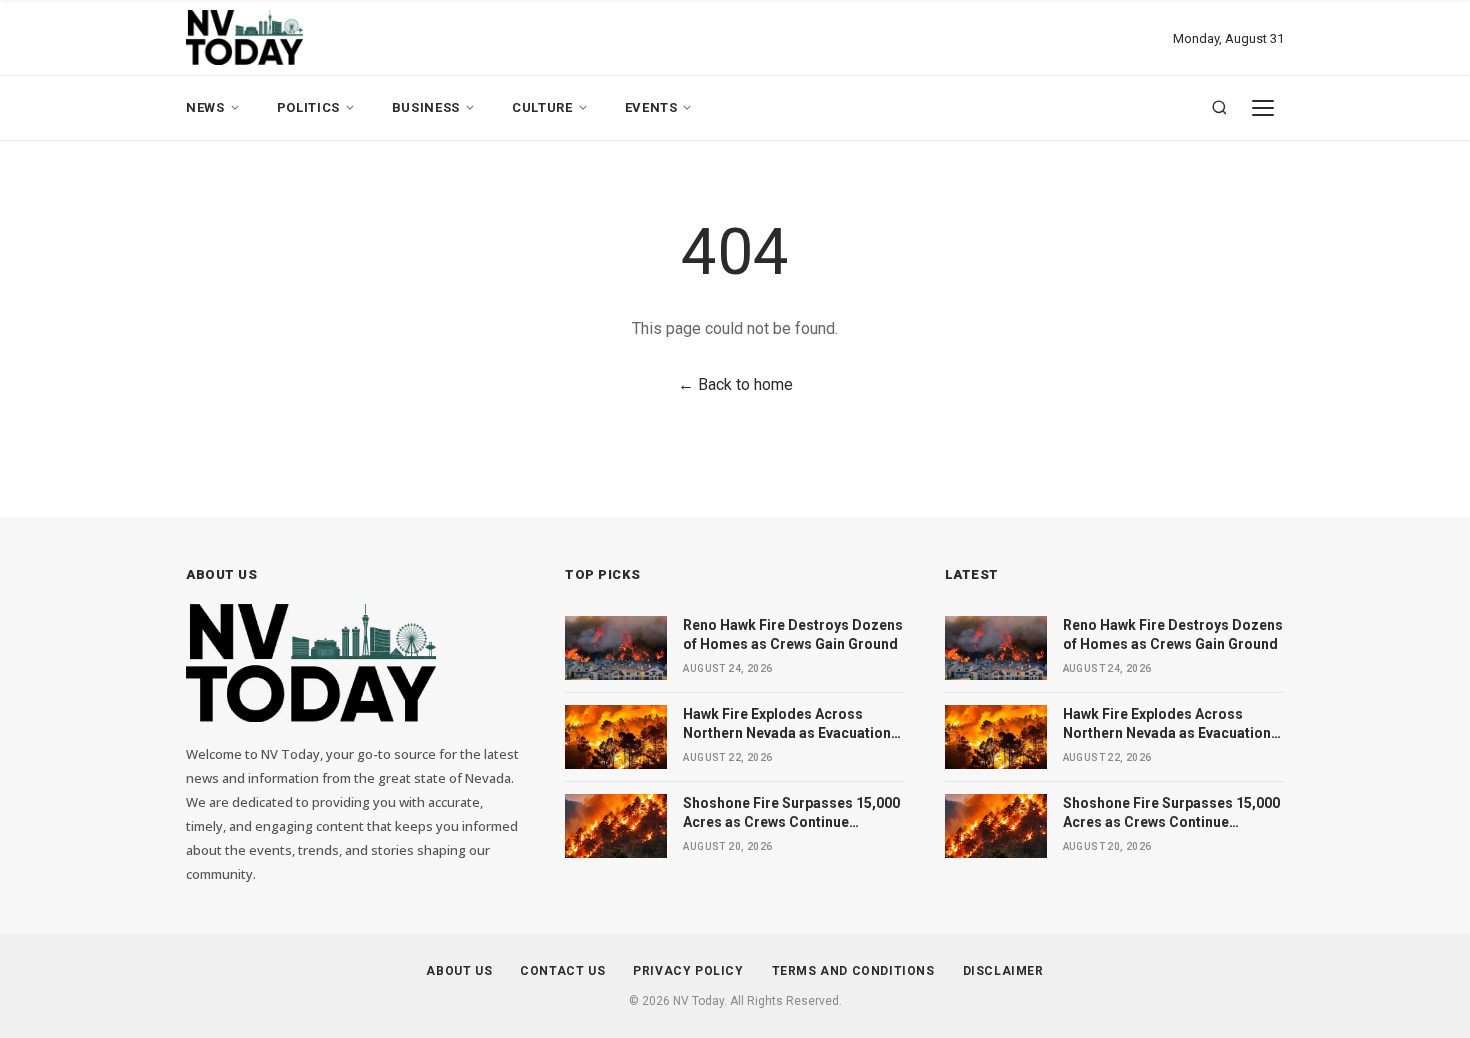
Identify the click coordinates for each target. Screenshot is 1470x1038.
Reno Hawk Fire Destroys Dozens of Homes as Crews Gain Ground (793, 634)
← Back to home (735, 384)
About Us (459, 971)
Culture (542, 107)
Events (651, 107)
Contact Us (562, 971)
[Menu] (1263, 108)
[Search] (1219, 107)
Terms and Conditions (853, 971)
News (205, 107)
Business (426, 107)
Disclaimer (1003, 971)
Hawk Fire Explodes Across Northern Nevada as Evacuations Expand (791, 725)
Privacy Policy (688, 971)
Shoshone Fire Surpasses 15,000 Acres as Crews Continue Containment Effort (791, 814)
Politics (308, 107)
